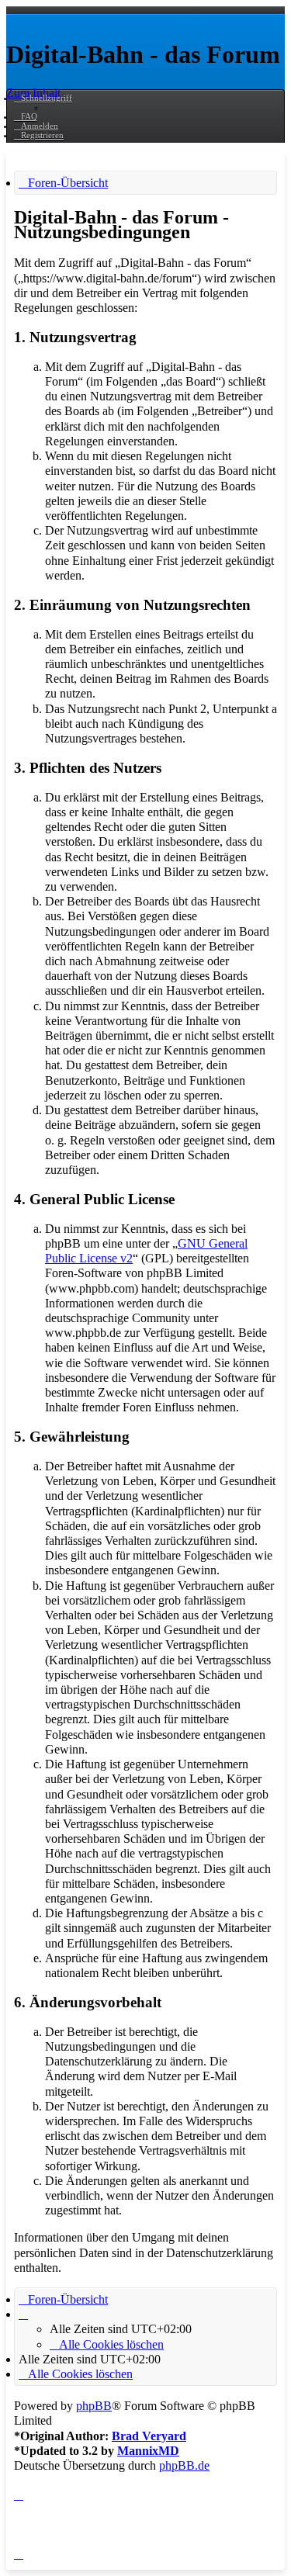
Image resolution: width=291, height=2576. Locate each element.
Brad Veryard (149, 2436)
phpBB (94, 2406)
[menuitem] (26, 116)
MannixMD (148, 2451)
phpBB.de (184, 2465)
